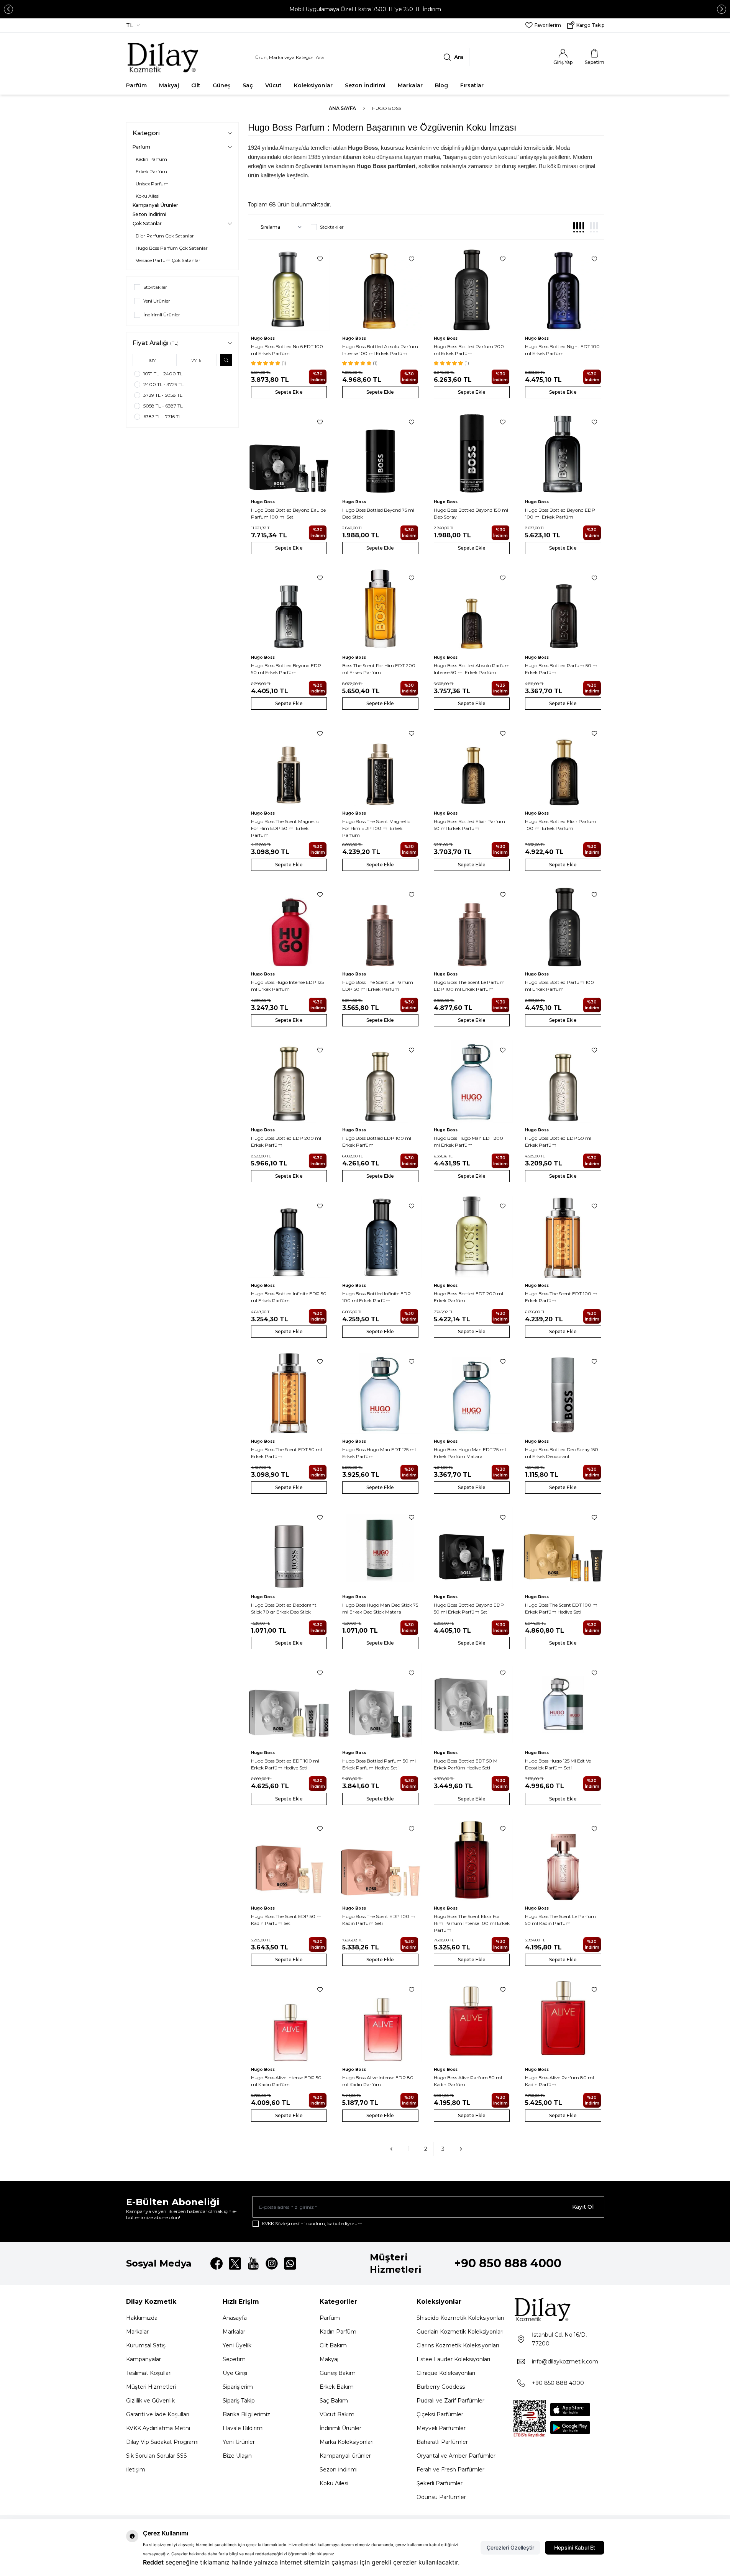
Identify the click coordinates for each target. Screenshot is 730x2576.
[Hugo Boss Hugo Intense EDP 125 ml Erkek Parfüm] (289, 926)
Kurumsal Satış (146, 2345)
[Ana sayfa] (163, 57)
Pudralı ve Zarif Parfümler (450, 2401)
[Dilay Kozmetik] (559, 2309)
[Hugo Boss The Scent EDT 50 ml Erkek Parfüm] (289, 1393)
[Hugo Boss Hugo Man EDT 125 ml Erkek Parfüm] (380, 1393)
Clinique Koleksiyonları (446, 2373)
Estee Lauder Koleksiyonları (453, 2359)
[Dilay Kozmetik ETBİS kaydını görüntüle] (530, 2419)
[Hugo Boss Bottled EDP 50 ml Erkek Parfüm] (563, 1081)
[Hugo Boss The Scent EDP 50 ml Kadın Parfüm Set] (289, 1860)
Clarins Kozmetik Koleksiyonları (458, 2345)
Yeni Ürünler (239, 2442)
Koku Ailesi (334, 2483)
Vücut (273, 85)
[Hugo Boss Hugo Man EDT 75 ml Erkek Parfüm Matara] (472, 1393)
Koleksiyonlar (313, 85)
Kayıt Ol (583, 2207)
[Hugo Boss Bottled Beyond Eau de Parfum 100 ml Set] (289, 453)
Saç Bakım (334, 2401)
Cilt (196, 85)
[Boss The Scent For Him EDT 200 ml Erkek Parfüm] (380, 609)
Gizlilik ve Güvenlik (150, 2401)
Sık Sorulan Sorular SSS (157, 2456)
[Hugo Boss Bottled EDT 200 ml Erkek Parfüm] (472, 1237)
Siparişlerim (238, 2387)
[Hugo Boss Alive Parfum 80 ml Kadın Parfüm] (563, 2021)
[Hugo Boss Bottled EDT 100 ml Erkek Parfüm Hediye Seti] (289, 1704)
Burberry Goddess (441, 2387)
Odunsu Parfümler (441, 2497)
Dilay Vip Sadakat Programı (162, 2442)
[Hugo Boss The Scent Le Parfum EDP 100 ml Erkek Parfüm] (472, 926)
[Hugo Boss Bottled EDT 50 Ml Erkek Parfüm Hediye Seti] (472, 1704)
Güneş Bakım (338, 2373)
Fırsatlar (472, 85)
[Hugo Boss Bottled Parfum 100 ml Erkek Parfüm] (563, 926)
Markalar (410, 85)
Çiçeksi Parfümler (440, 2414)
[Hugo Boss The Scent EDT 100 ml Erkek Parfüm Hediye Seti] (563, 1549)
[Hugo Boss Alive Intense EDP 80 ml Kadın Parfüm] (380, 2021)
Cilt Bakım (333, 2345)
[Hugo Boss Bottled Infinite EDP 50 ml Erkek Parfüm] (289, 1237)
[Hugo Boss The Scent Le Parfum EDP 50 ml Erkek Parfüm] (380, 926)
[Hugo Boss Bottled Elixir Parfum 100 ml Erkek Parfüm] (563, 765)
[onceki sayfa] (391, 2149)
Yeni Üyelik (237, 2345)
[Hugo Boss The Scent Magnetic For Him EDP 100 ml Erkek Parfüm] (380, 765)
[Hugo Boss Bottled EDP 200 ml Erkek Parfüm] (289, 1081)
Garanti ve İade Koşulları (158, 2414)
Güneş (221, 85)
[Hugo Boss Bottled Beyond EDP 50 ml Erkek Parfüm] (289, 609)
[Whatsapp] (290, 2263)
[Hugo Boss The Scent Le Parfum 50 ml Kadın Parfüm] (563, 1860)
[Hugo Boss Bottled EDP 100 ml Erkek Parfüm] (380, 1081)
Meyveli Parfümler (441, 2428)
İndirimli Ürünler (340, 2428)
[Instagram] (272, 2263)
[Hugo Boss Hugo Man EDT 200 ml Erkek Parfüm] (472, 1081)
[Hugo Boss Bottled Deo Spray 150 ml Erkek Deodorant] (563, 1393)
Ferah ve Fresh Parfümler (450, 2470)
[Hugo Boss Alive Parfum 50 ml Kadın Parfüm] (472, 2021)
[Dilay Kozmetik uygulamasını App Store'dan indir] (570, 2410)
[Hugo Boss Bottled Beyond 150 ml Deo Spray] (472, 453)
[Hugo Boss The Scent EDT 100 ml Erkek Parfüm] (563, 1237)
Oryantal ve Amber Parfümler (456, 2456)
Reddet (153, 2562)
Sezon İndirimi (365, 85)
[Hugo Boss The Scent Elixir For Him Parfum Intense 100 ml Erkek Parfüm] (472, 1860)
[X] (235, 2263)
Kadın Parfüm (338, 2332)
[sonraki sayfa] (461, 2149)
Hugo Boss (263, 338)
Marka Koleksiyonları (347, 2442)
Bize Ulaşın (237, 2456)
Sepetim (234, 2359)
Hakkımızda (142, 2318)
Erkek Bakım (337, 2387)
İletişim (136, 2470)
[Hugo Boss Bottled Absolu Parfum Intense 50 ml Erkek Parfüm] (472, 609)
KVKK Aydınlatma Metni (158, 2428)
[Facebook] (217, 2263)
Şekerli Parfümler (440, 2483)
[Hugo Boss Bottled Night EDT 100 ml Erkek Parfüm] (563, 290)
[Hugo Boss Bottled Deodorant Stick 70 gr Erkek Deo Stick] (289, 1549)
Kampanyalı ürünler (345, 2456)
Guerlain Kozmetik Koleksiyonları (460, 2332)
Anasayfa (235, 2318)
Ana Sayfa (342, 108)
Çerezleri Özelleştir (510, 2547)
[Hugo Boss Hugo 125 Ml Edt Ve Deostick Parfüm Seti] (563, 1704)
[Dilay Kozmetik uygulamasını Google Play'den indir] (570, 2428)
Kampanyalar (144, 2359)
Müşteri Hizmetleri (151, 2387)
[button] (8, 9)
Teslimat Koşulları (149, 2373)
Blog (441, 85)
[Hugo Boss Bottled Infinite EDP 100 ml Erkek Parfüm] (380, 1237)
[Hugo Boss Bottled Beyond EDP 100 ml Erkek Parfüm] (563, 453)
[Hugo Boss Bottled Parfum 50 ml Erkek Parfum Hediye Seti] (380, 1704)
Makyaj (169, 85)
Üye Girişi (235, 2373)
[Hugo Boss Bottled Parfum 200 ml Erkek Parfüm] (472, 290)
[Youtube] (253, 2263)
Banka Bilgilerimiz (246, 2414)
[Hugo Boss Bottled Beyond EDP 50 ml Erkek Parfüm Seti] (472, 1549)
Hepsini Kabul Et (575, 2547)
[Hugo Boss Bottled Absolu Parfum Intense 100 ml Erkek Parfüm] (380, 290)
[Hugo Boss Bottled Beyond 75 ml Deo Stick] (380, 453)
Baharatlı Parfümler (442, 2442)
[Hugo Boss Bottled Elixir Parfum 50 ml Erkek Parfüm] (472, 765)
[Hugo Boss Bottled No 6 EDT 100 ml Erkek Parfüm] (289, 290)
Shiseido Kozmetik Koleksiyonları (460, 2318)
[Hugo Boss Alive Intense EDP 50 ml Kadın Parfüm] (289, 2021)
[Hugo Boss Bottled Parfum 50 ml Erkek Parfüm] (563, 609)
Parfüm (136, 85)
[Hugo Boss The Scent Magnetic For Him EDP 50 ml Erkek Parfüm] (289, 765)
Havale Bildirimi (243, 2428)
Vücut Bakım (337, 2414)
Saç (248, 85)
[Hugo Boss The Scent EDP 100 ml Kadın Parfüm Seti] (380, 1860)
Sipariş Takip (239, 2401)
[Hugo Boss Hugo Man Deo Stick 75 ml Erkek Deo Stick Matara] (380, 1549)
